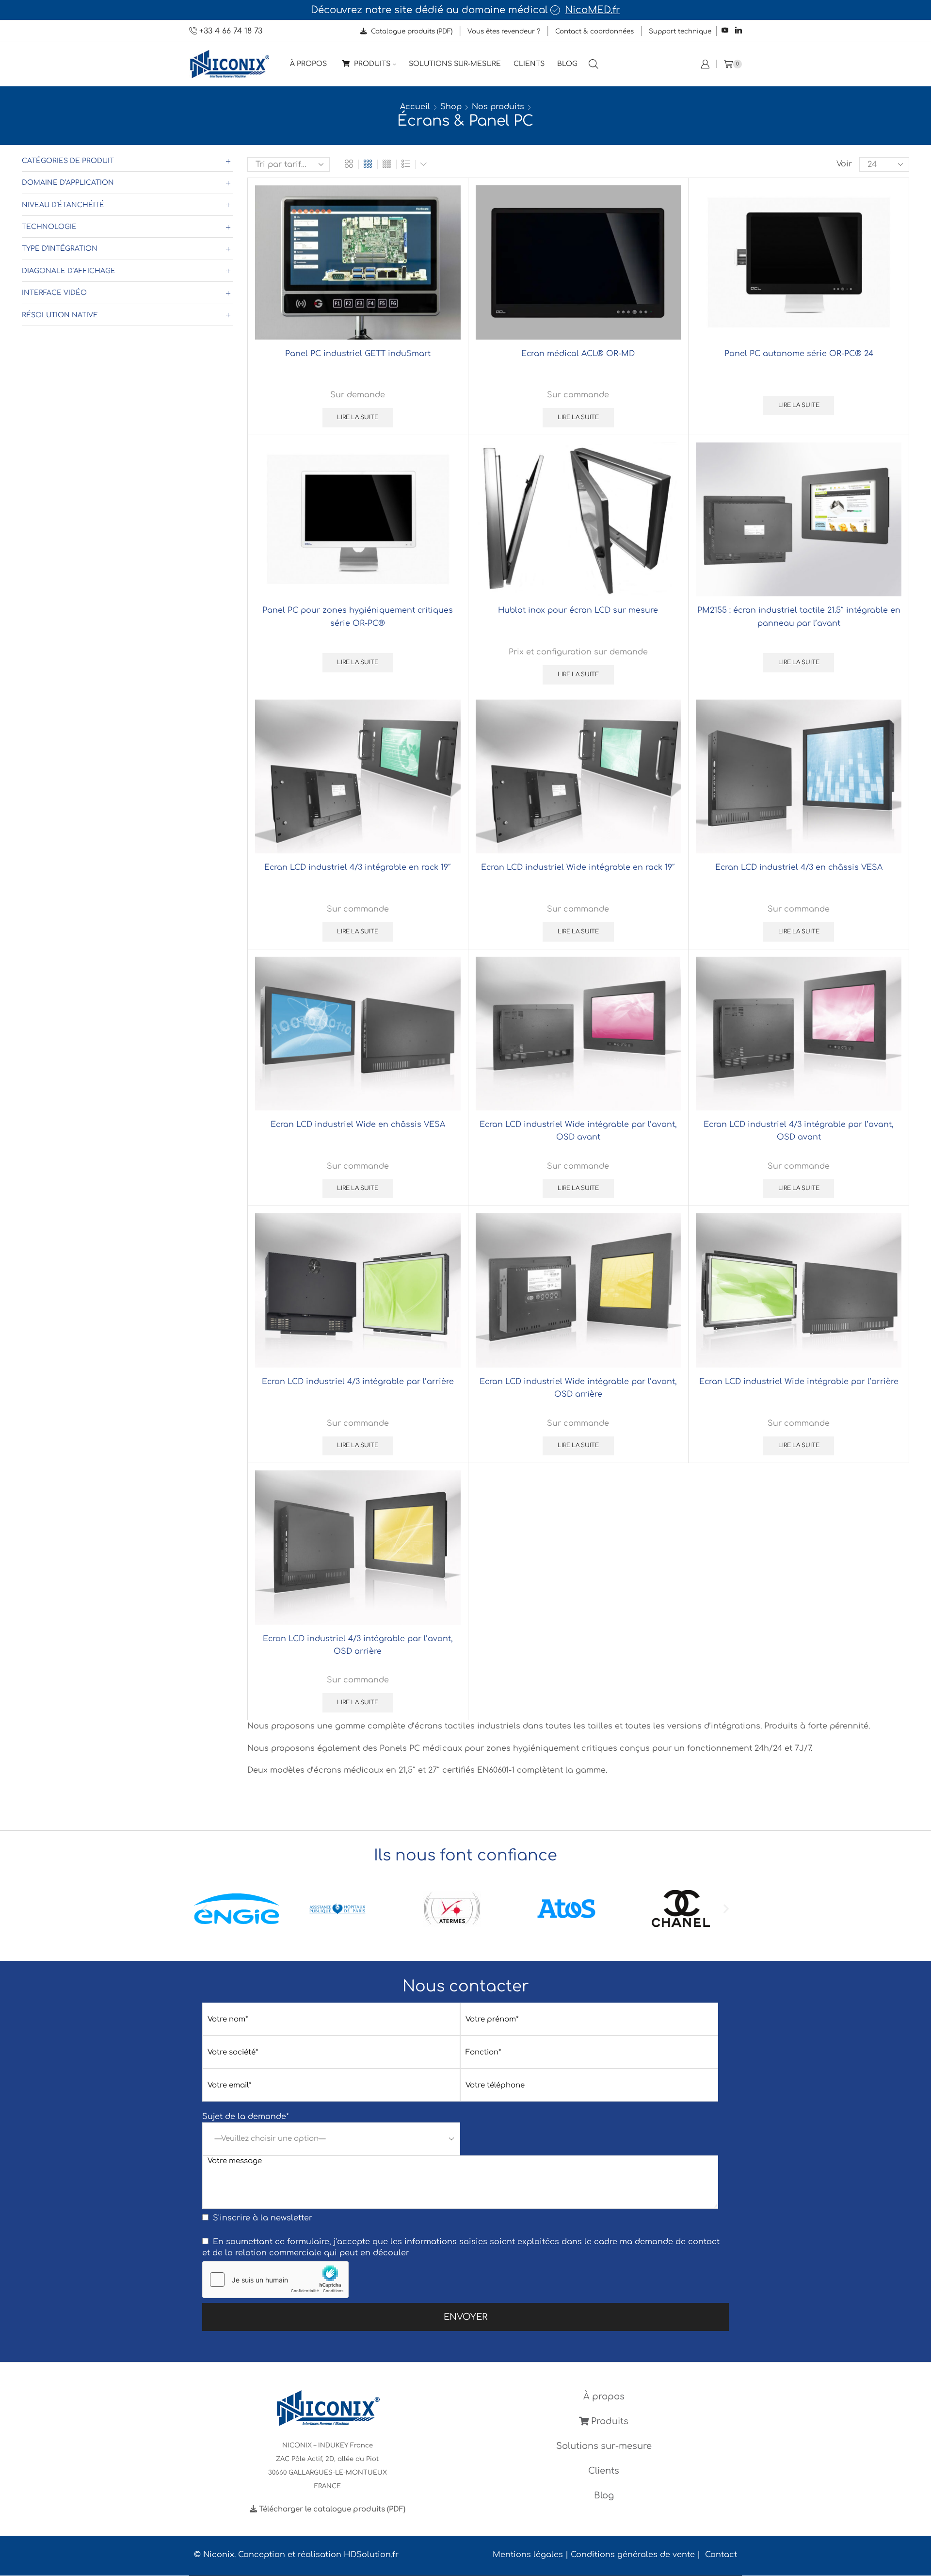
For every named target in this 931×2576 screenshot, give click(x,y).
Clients (529, 64)
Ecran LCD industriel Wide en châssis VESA (358, 1125)
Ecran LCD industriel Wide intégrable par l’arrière (799, 1382)
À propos (308, 64)
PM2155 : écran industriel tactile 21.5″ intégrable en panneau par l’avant (799, 617)
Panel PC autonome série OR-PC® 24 (799, 354)
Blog (567, 64)
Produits (371, 64)
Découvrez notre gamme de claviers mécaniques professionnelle (498, 10)
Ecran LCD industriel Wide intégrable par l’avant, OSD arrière (578, 1388)
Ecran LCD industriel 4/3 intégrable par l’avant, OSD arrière (358, 1645)
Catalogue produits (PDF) (411, 31)
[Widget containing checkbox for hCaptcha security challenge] (275, 2280)
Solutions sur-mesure (455, 64)
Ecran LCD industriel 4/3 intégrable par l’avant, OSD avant (799, 1131)
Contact (721, 2555)
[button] (205, 1909)
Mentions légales (528, 2555)
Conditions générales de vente (633, 2555)
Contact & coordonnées (594, 31)
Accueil (415, 107)
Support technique (680, 31)
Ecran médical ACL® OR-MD (578, 354)
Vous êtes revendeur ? (504, 31)
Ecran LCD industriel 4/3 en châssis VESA (799, 867)
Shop (451, 107)
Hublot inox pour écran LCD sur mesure (578, 610)
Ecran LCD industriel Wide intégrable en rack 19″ (578, 867)
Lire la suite (358, 417)
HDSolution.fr (371, 2555)
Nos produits (498, 107)
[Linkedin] (738, 31)
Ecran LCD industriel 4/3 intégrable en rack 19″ (358, 867)
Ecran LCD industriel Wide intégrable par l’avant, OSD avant (578, 1131)
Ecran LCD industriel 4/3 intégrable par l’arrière (358, 1382)
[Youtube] (725, 31)
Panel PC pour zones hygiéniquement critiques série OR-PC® (358, 617)
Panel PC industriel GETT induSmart (358, 354)
